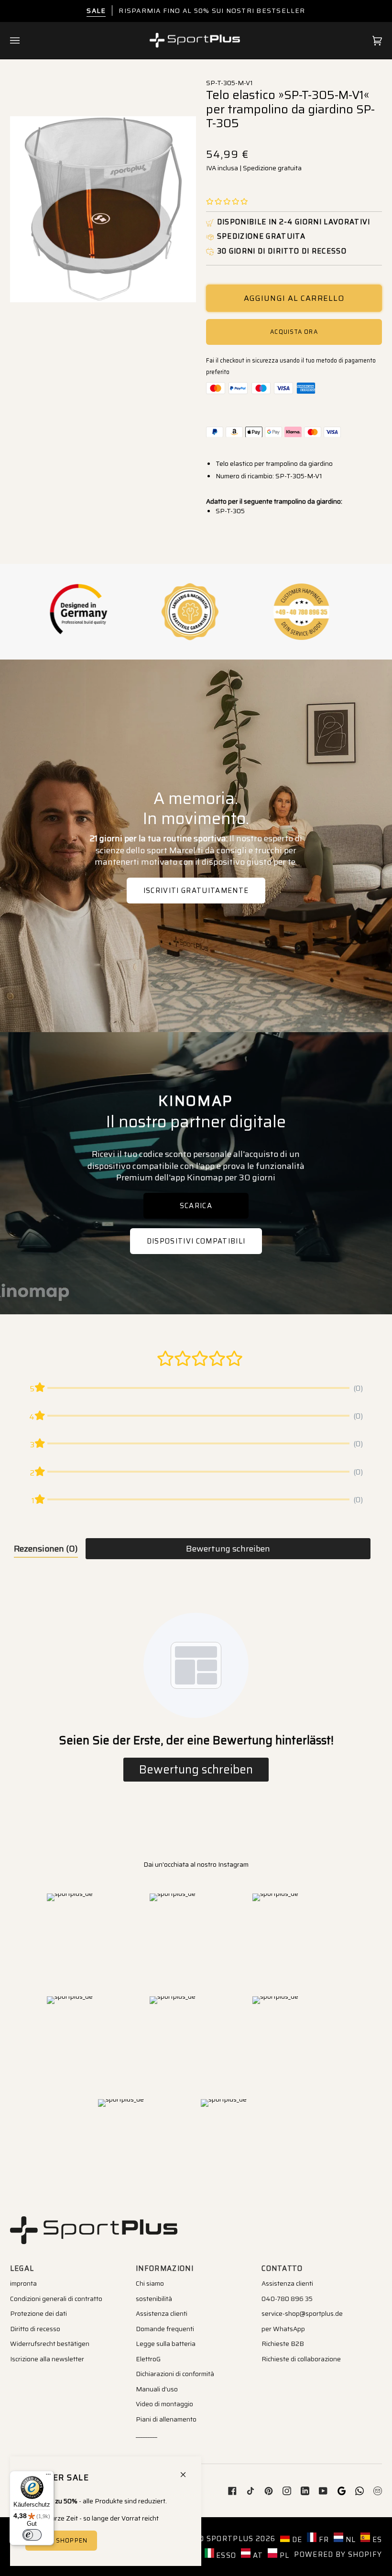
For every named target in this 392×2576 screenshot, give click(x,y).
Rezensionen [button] (46, 1549)
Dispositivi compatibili (196, 1241)
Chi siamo (150, 2283)
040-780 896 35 (287, 2299)
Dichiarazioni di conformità (175, 2374)
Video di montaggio (164, 2404)
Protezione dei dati (38, 2313)
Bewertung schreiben (228, 1549)
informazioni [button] (165, 2268)
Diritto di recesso (35, 2329)
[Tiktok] (250, 2491)
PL (283, 2555)
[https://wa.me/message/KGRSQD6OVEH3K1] (359, 2491)
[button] (227, 202)
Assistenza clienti (162, 2313)
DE (296, 2539)
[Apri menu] (24, 41)
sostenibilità (154, 2299)
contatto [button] (282, 2268)
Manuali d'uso (157, 2389)
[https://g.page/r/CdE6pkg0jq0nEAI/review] (341, 2491)
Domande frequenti (165, 2329)
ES (376, 2539)
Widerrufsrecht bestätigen (50, 2344)
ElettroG (148, 2359)
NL (349, 2539)
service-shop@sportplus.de (302, 2313)
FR (323, 2539)
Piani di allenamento (166, 2419)
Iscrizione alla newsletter (47, 2359)
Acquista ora (294, 332)
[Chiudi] (187, 2471)
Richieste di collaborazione (301, 2359)
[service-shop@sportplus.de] (378, 2491)
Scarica (196, 1205)
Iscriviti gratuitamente (196, 890)
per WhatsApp (283, 2329)
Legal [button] (22, 2268)
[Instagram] (287, 2491)
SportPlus (230, 2538)
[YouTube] (323, 2491)
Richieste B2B (283, 2344)
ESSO (225, 2555)
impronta (23, 2283)
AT (257, 2555)
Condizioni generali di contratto (56, 2299)
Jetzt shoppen (61, 2540)
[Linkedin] (305, 2491)
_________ (147, 2434)
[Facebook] (232, 2491)
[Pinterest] (269, 2491)
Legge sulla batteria (166, 2344)
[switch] (32, 2535)
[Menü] (48, 2477)
